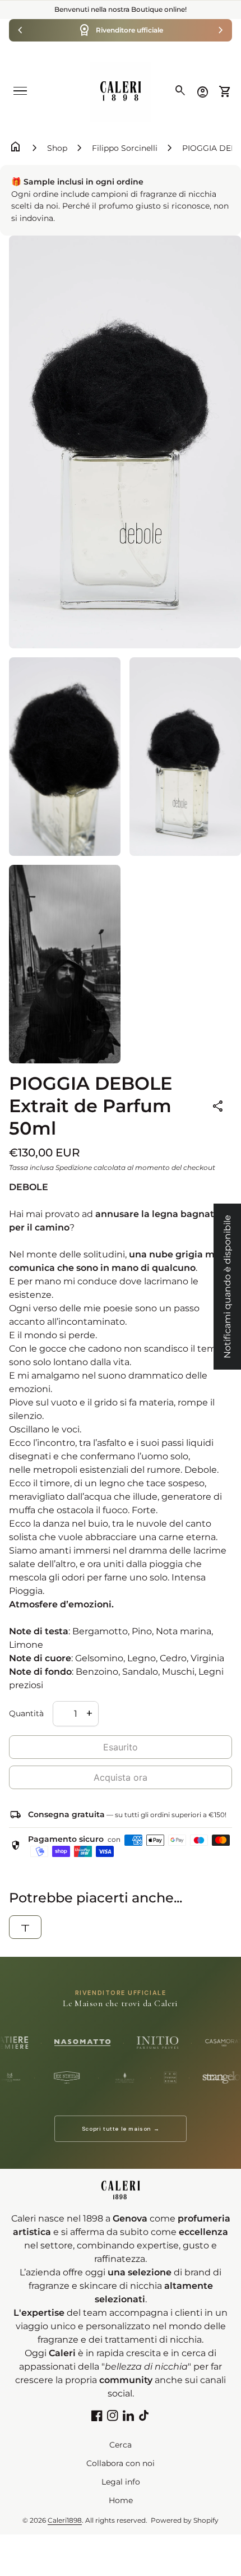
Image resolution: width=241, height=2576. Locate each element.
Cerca (121, 2445)
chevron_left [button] (20, 30)
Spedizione (74, 1167)
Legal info (121, 2482)
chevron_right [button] (221, 30)
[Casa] (121, 91)
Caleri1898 (65, 2520)
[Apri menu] (20, 91)
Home (121, 2500)
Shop (57, 148)
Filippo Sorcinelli (125, 148)
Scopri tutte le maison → (121, 2129)
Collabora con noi (121, 2463)
